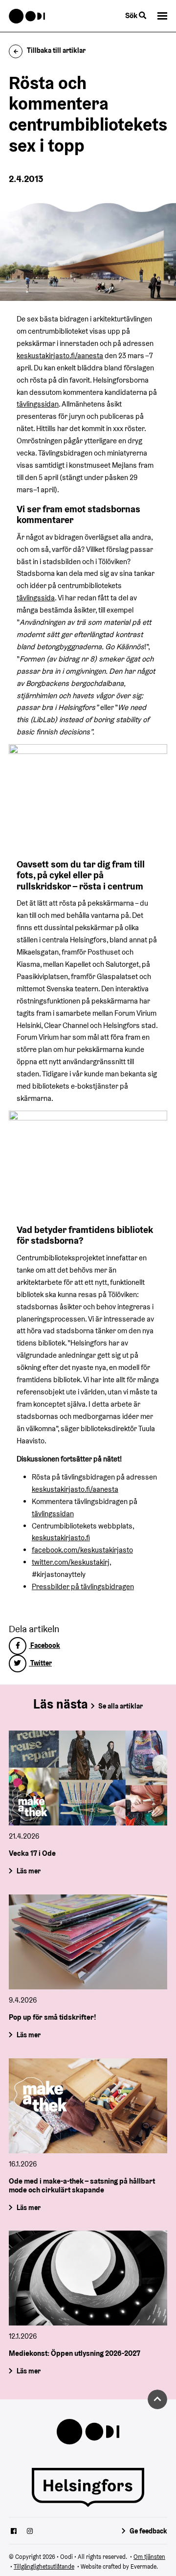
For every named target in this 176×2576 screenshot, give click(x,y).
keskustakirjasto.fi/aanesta (60, 355)
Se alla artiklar (121, 1706)
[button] (162, 16)
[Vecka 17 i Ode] (88, 1778)
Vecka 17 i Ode (32, 1853)
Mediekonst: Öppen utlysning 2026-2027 (75, 2354)
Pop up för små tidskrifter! (53, 2017)
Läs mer (29, 1871)
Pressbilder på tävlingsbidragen (83, 1586)
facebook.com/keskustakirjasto (82, 1550)
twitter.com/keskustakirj (71, 1562)
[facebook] (14, 2532)
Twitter (40, 1663)
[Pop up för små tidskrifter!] (88, 1942)
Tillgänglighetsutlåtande (44, 2566)
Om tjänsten (149, 2557)
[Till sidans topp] (157, 2399)
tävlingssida (36, 598)
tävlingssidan (38, 404)
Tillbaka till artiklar (56, 50)
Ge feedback (148, 2531)
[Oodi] (27, 16)
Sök (132, 15)
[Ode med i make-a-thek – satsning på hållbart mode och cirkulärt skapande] (88, 2106)
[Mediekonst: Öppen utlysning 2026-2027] (88, 2278)
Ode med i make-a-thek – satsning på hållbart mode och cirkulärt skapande (82, 2185)
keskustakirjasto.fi (61, 1538)
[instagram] (30, 2532)
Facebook (44, 1645)
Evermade (143, 2566)
